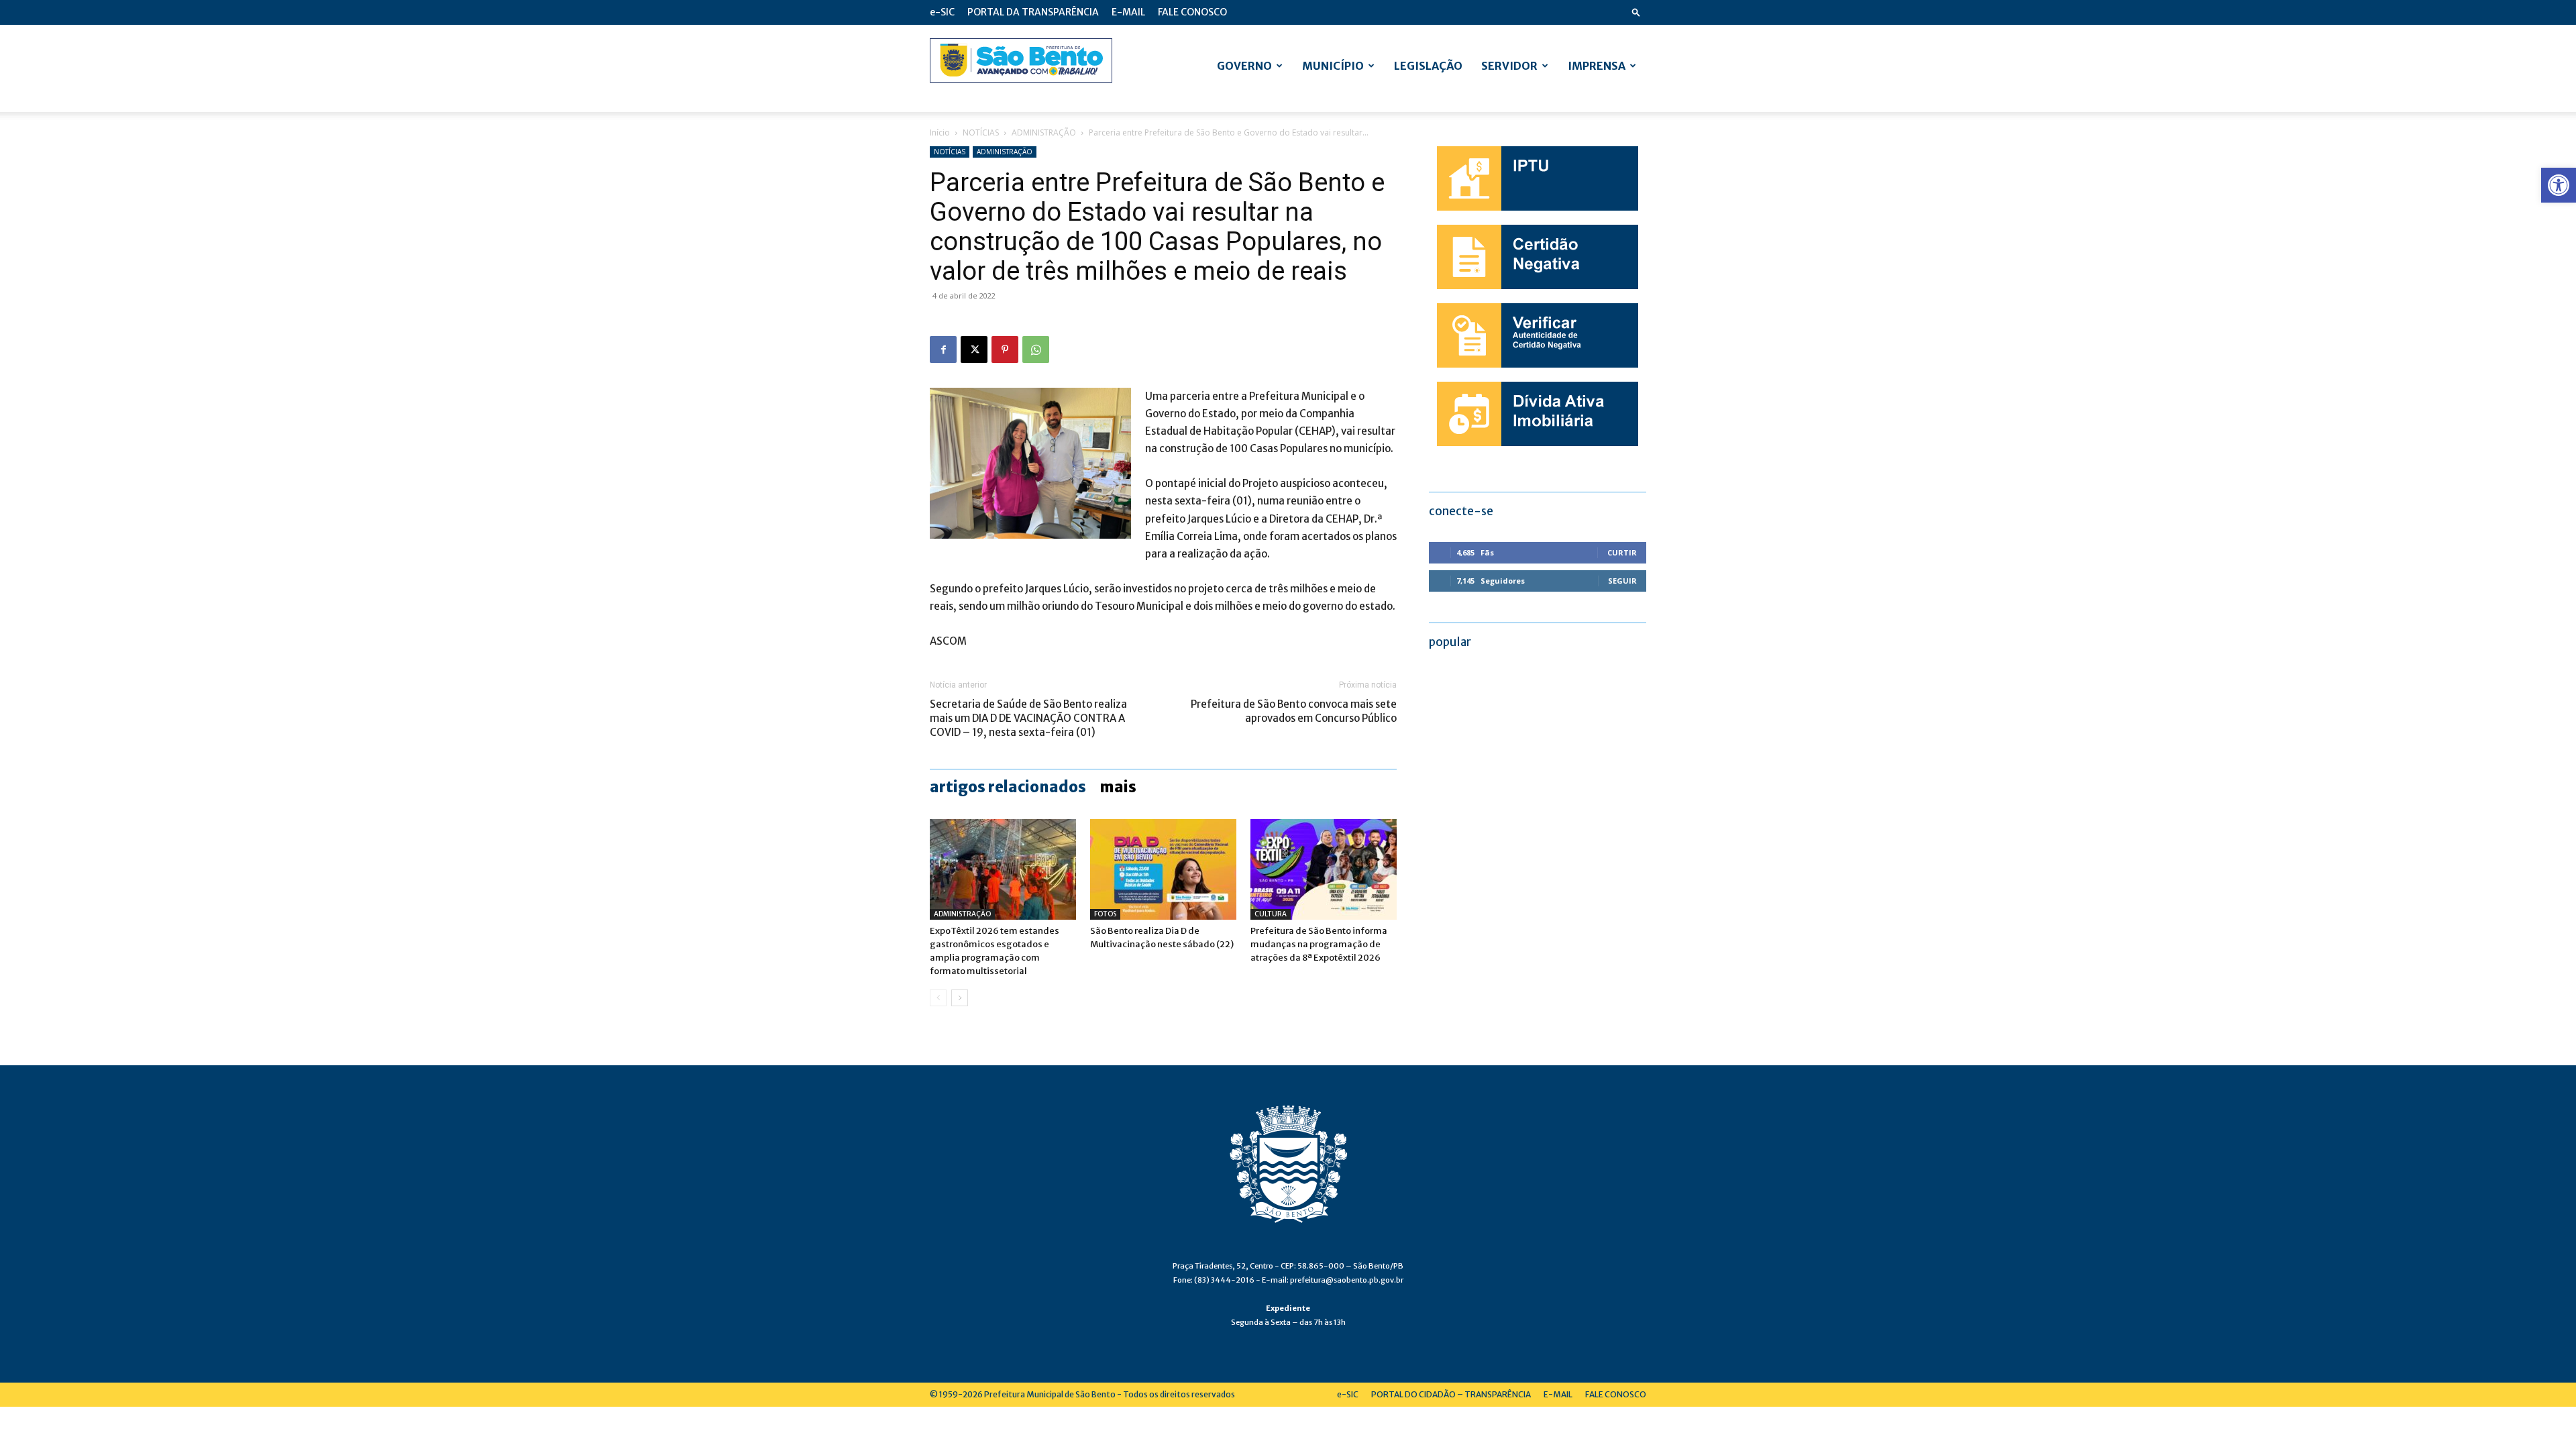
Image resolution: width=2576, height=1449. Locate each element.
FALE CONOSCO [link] (1192, 12)
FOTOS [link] (1105, 914)
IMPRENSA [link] (1597, 66)
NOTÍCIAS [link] (981, 132)
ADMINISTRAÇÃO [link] (1044, 132)
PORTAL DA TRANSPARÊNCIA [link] (1033, 12)
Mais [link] (1118, 787)
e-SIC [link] (942, 12)
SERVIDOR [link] (1509, 66)
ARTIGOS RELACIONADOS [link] (1008, 787)
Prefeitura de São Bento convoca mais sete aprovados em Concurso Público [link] (1294, 711)
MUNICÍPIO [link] (1333, 66)
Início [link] (940, 132)
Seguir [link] (1622, 581)
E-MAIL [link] (1128, 12)
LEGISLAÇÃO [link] (1428, 66)
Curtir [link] (1622, 552)
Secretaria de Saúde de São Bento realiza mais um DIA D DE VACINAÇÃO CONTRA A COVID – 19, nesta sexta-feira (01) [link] (1028, 718)
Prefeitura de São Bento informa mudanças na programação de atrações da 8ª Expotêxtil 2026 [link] (1319, 944)
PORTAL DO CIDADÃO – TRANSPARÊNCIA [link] (1451, 1394)
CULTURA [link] (1271, 914)
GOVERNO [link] (1244, 66)
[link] (2559, 185)
